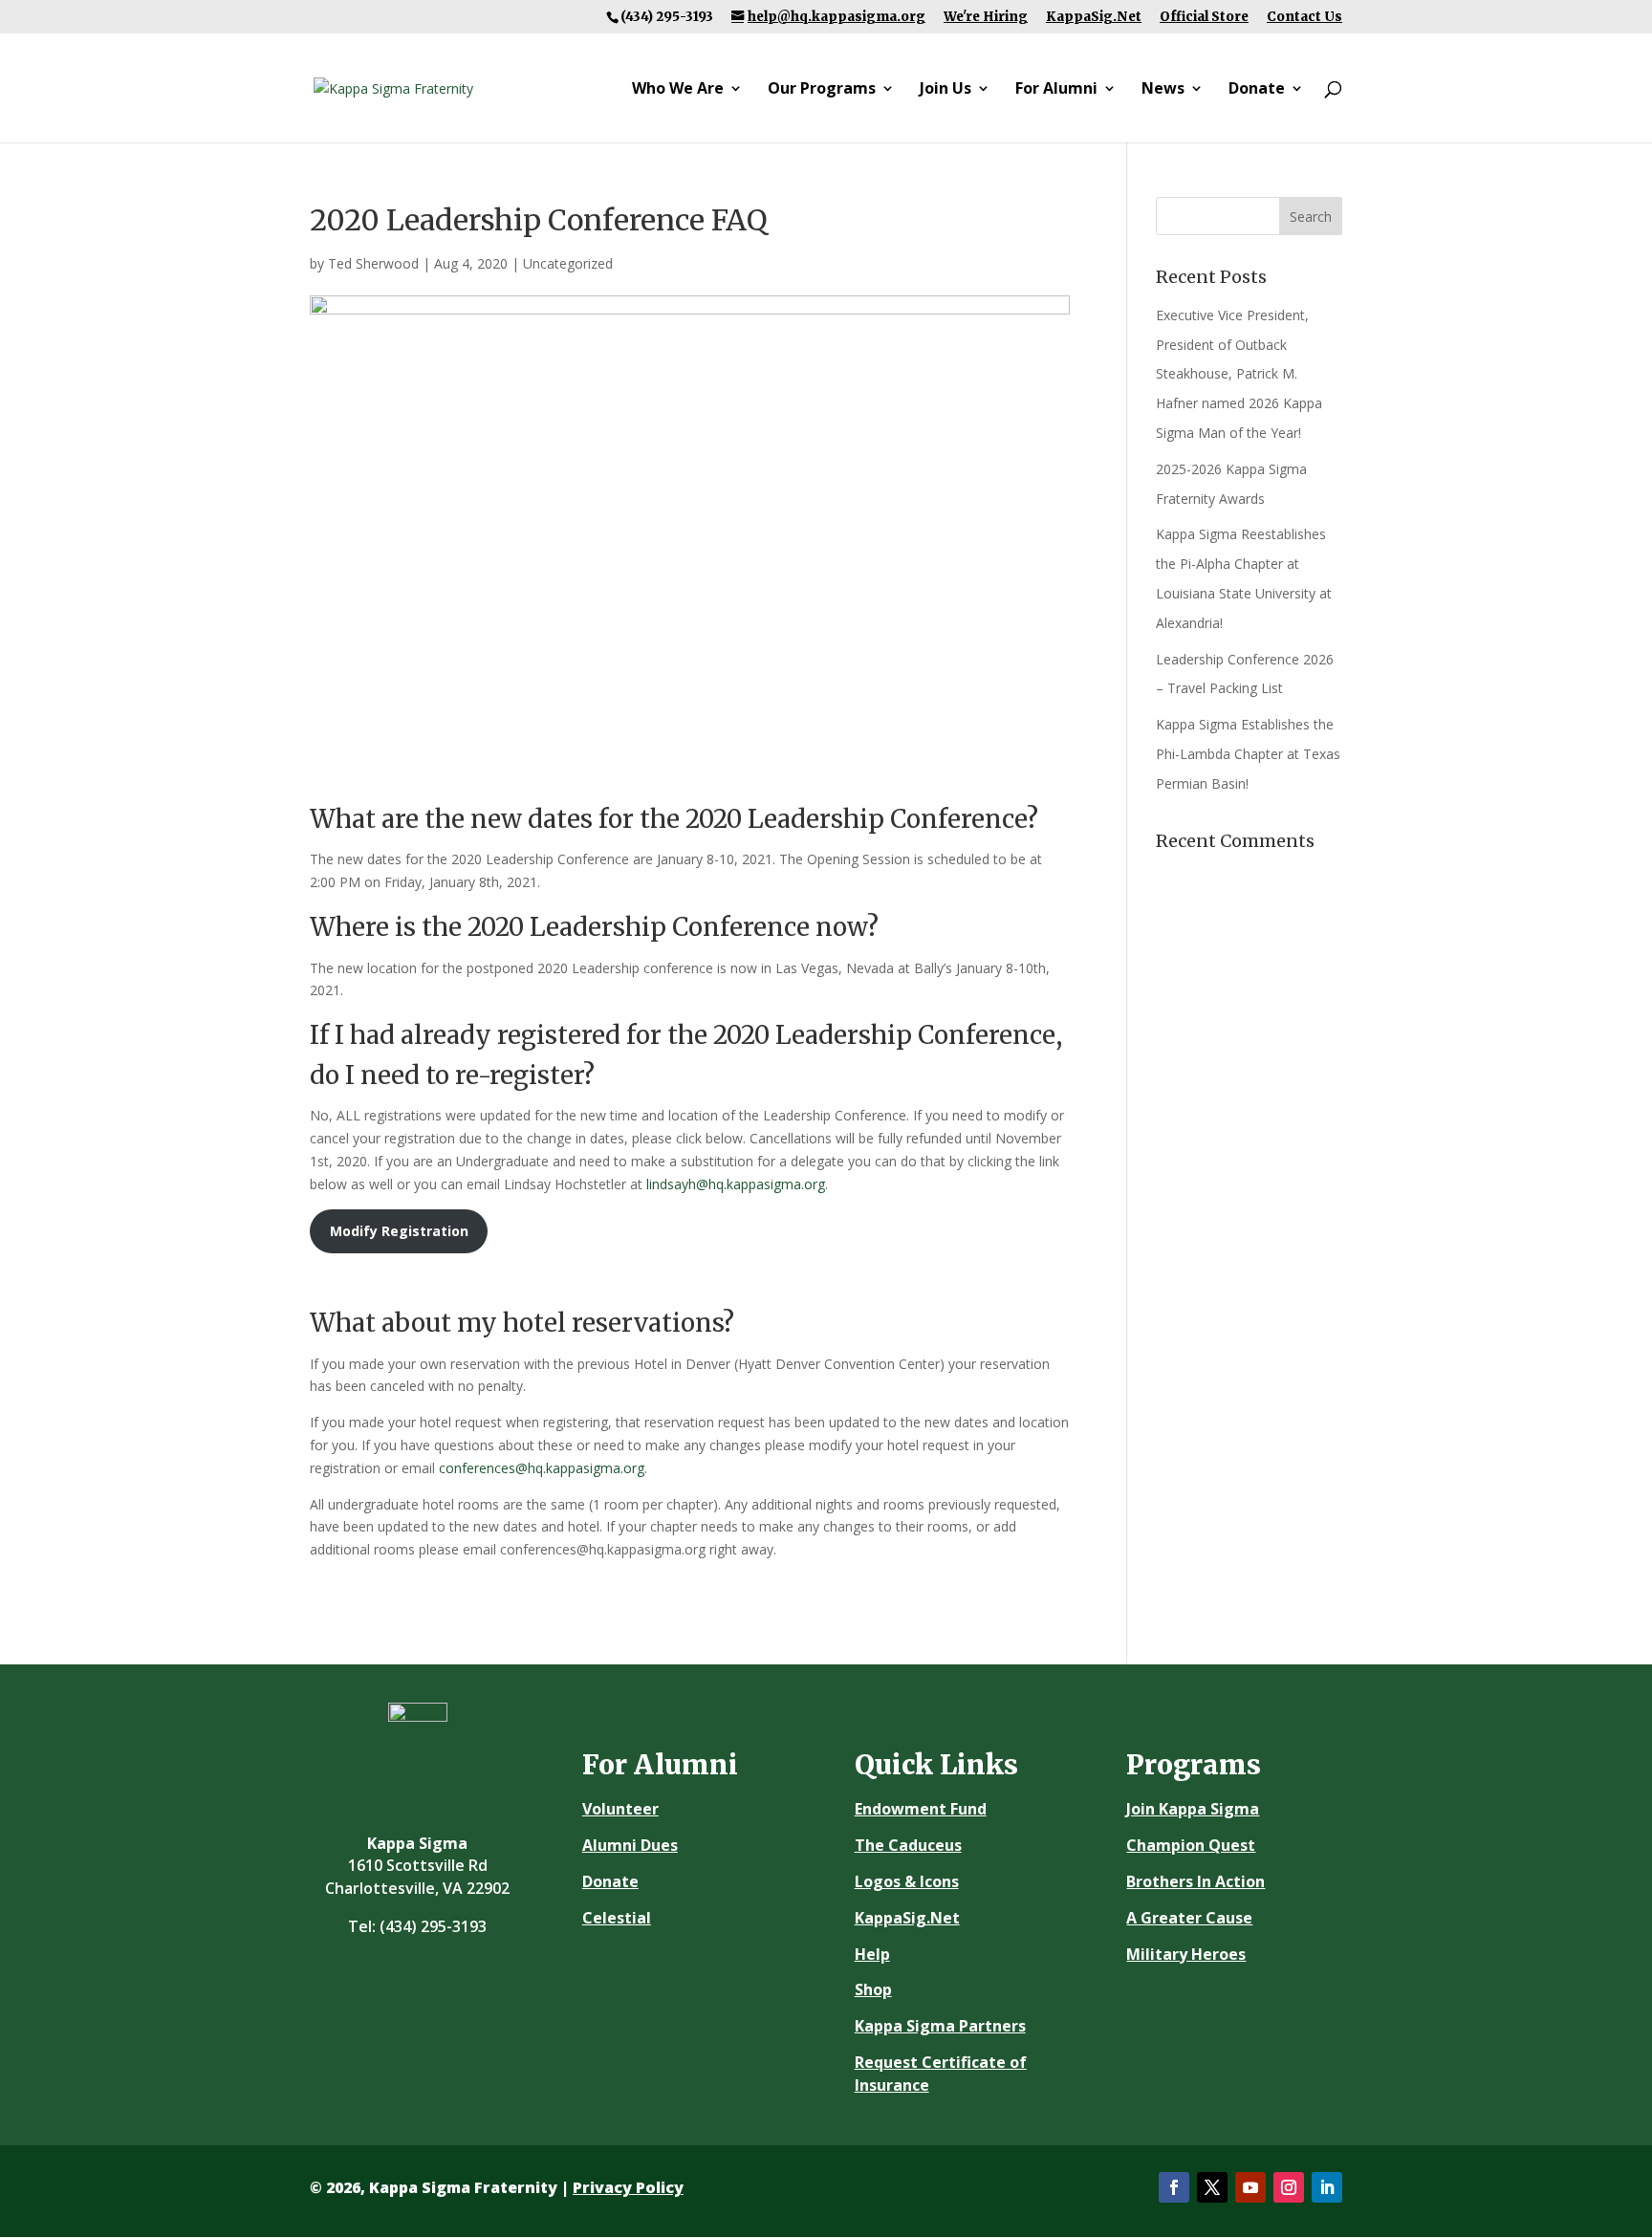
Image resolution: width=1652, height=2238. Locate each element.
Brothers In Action (1196, 1881)
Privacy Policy (628, 2187)
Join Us (946, 90)
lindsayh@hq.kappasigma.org (736, 1184)
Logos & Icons (907, 1881)
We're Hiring (986, 17)
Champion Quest (1191, 1845)
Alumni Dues (630, 1845)
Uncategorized (568, 263)
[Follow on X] (1212, 2187)
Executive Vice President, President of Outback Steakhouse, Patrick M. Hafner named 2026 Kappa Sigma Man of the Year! (1239, 374)
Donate (1257, 90)
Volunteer (620, 1809)
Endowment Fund (921, 1809)
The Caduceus (908, 1845)
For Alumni (1056, 90)
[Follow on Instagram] (1289, 2187)
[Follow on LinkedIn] (1327, 2187)
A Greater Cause (1189, 1918)
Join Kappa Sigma (1193, 1809)
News (1163, 90)
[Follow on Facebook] (1174, 2187)
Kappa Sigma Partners (940, 2026)
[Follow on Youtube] (1250, 2187)
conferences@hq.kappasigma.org (542, 1468)
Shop (873, 1989)
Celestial (617, 1918)
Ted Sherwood (373, 263)
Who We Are (678, 90)
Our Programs (822, 90)
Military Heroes (1186, 1954)
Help (872, 1954)
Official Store (1204, 17)
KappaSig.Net (1094, 17)
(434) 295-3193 (433, 1926)
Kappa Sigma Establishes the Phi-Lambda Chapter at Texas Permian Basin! (1248, 754)
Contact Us (1304, 17)
